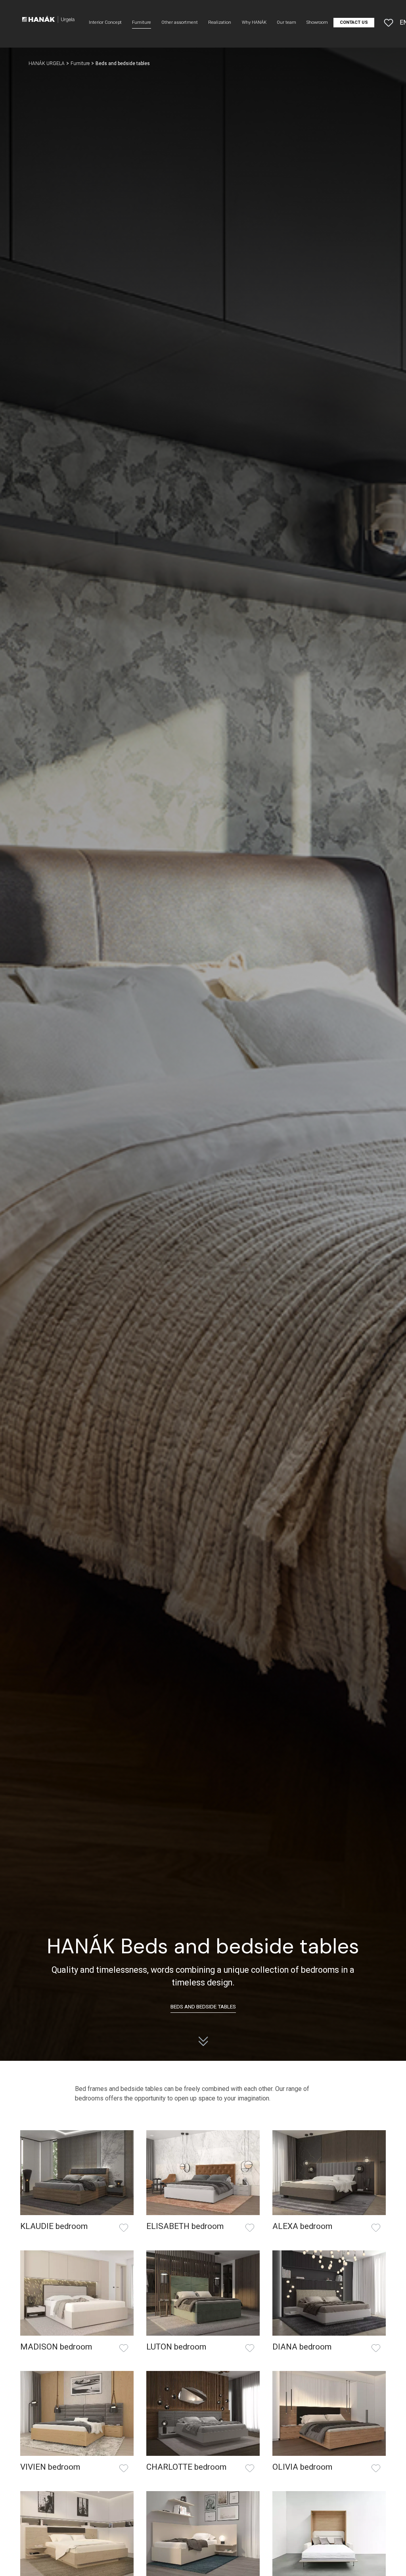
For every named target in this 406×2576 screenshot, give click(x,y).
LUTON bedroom (176, 2347)
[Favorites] (389, 23)
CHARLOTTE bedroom (186, 2467)
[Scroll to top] (389, 2559)
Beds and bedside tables (203, 2006)
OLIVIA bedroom (302, 2467)
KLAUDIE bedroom (54, 2226)
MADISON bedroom (56, 2347)
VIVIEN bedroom (50, 2467)
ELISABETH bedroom (185, 2226)
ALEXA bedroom (302, 2226)
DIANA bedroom (302, 2347)
